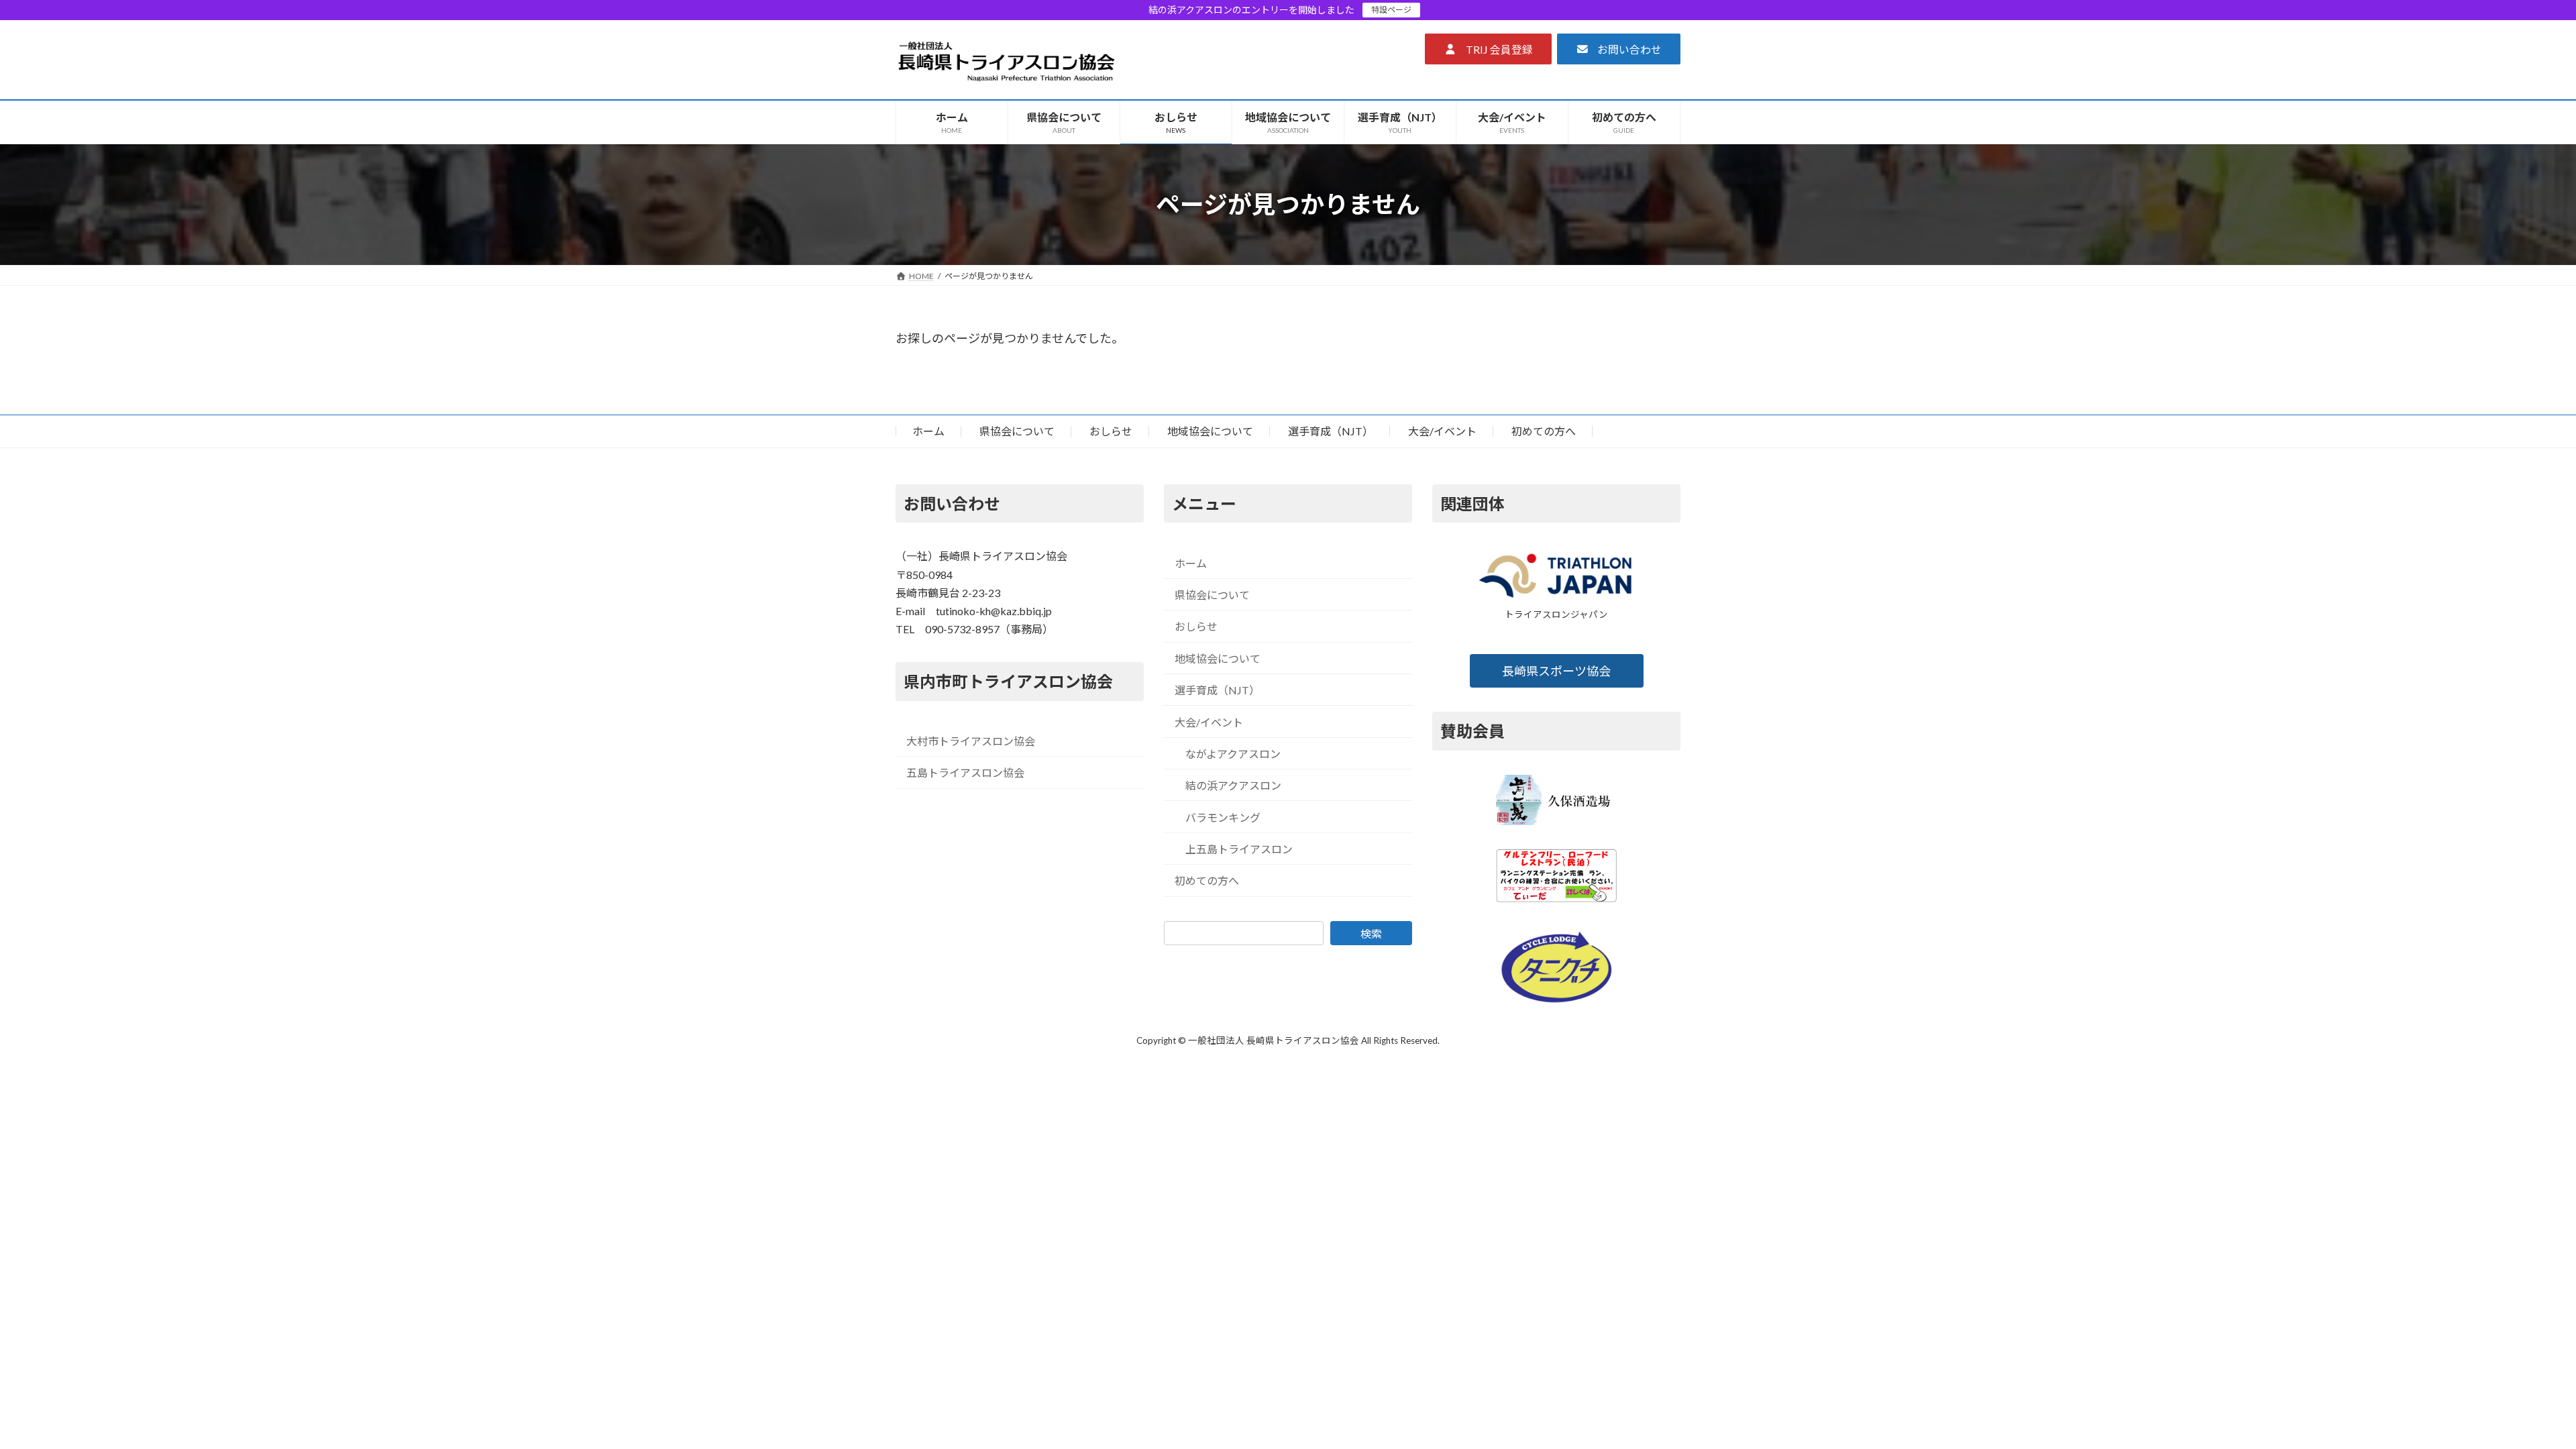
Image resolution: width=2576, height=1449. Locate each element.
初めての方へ (1544, 431)
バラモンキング (1223, 817)
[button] (1488, 49)
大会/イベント (1442, 431)
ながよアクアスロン (1233, 754)
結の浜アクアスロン (1233, 785)
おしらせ (1111, 431)
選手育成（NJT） (1331, 431)
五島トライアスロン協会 (965, 773)
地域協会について (1210, 431)
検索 (1371, 933)
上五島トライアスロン (1239, 849)
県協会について (1017, 431)
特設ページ (1391, 10)
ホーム (928, 431)
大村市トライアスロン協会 (971, 741)
